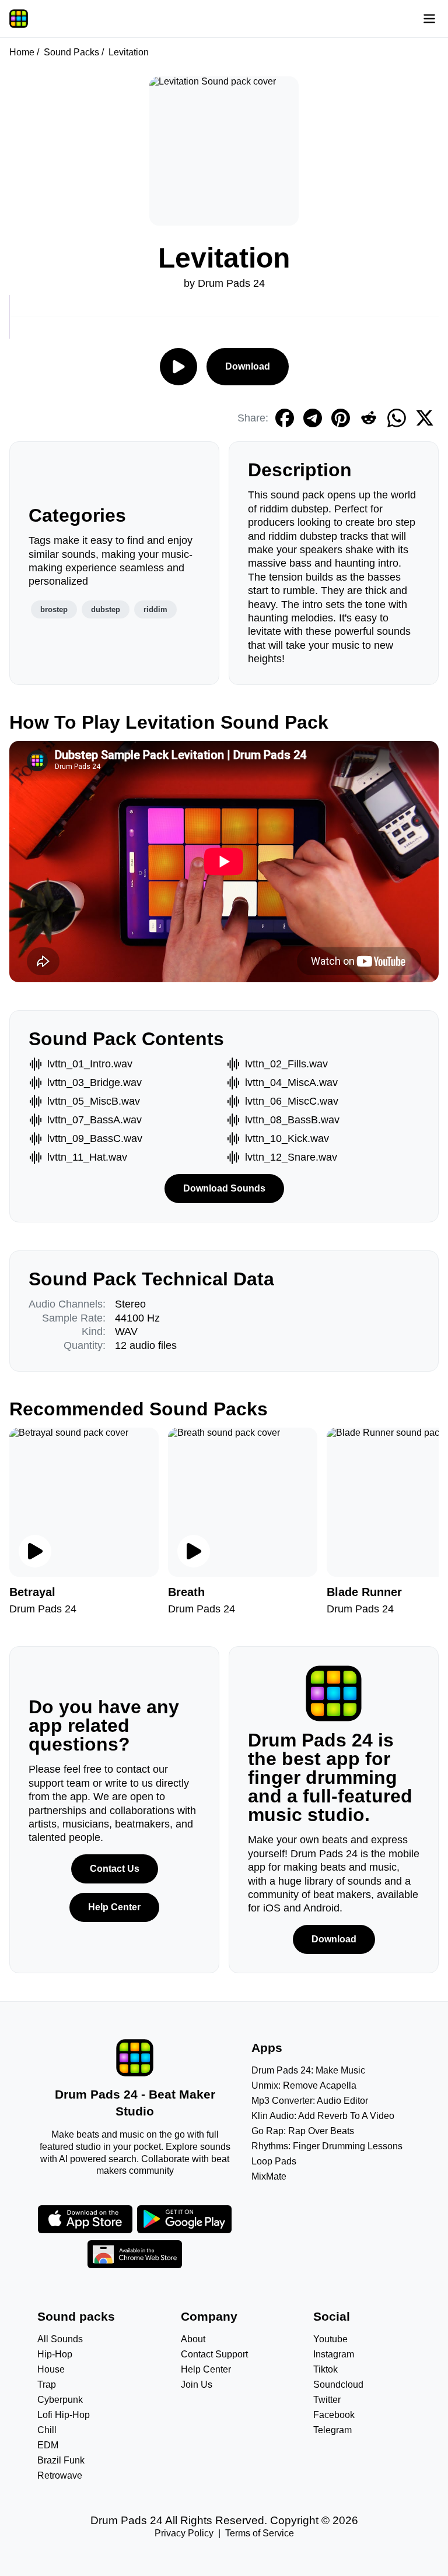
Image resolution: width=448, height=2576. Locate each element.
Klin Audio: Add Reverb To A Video (323, 2116)
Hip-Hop (55, 2354)
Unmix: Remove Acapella (304, 2085)
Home (22, 52)
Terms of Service (260, 2533)
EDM (48, 2445)
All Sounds (60, 2339)
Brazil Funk (61, 2460)
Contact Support (214, 2354)
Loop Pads (274, 2161)
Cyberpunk (60, 2400)
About (193, 2339)
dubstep (106, 609)
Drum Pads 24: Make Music (308, 2070)
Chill (47, 2430)
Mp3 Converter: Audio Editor (310, 2101)
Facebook (334, 2415)
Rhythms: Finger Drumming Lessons (327, 2146)
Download (248, 366)
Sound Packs (71, 52)
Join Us (197, 2385)
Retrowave (60, 2475)
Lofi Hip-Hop (64, 2415)
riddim (155, 609)
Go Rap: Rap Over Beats (303, 2131)
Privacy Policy (184, 2533)
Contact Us (115, 1869)
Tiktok (325, 2369)
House (51, 2369)
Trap (47, 2385)
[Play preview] (35, 1551)
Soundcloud (338, 2385)
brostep (54, 609)
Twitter (327, 2400)
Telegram (332, 2430)
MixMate (269, 2176)
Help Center (114, 1907)
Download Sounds (224, 1188)
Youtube (330, 2339)
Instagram (334, 2354)
